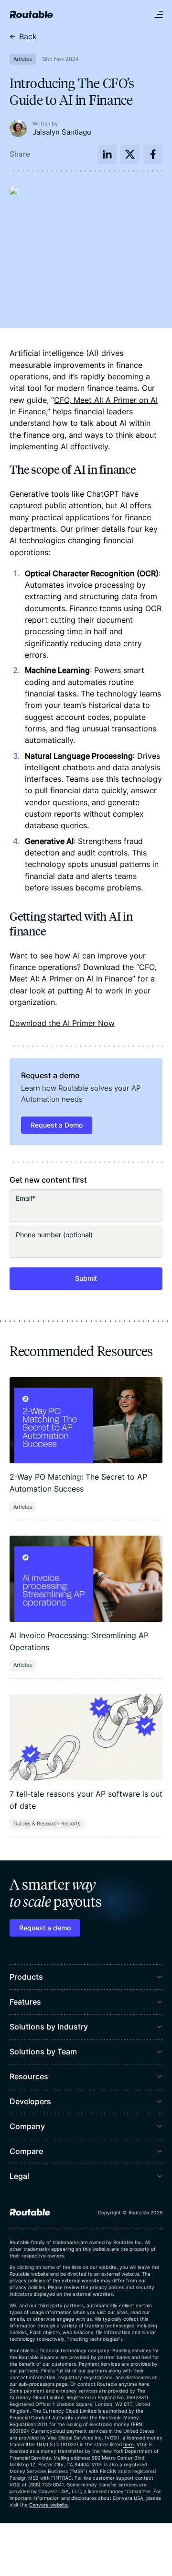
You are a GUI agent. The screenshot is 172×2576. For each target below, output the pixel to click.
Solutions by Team (43, 2052)
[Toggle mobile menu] (159, 14)
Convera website (48, 2505)
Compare (26, 2151)
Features (25, 2002)
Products (26, 1977)
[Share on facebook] (153, 154)
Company (27, 2126)
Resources (29, 2076)
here (144, 2384)
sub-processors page (43, 2384)
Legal (19, 2176)
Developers (30, 2101)
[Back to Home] (31, 14)
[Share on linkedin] (107, 154)
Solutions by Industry (49, 2027)
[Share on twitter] (130, 154)
